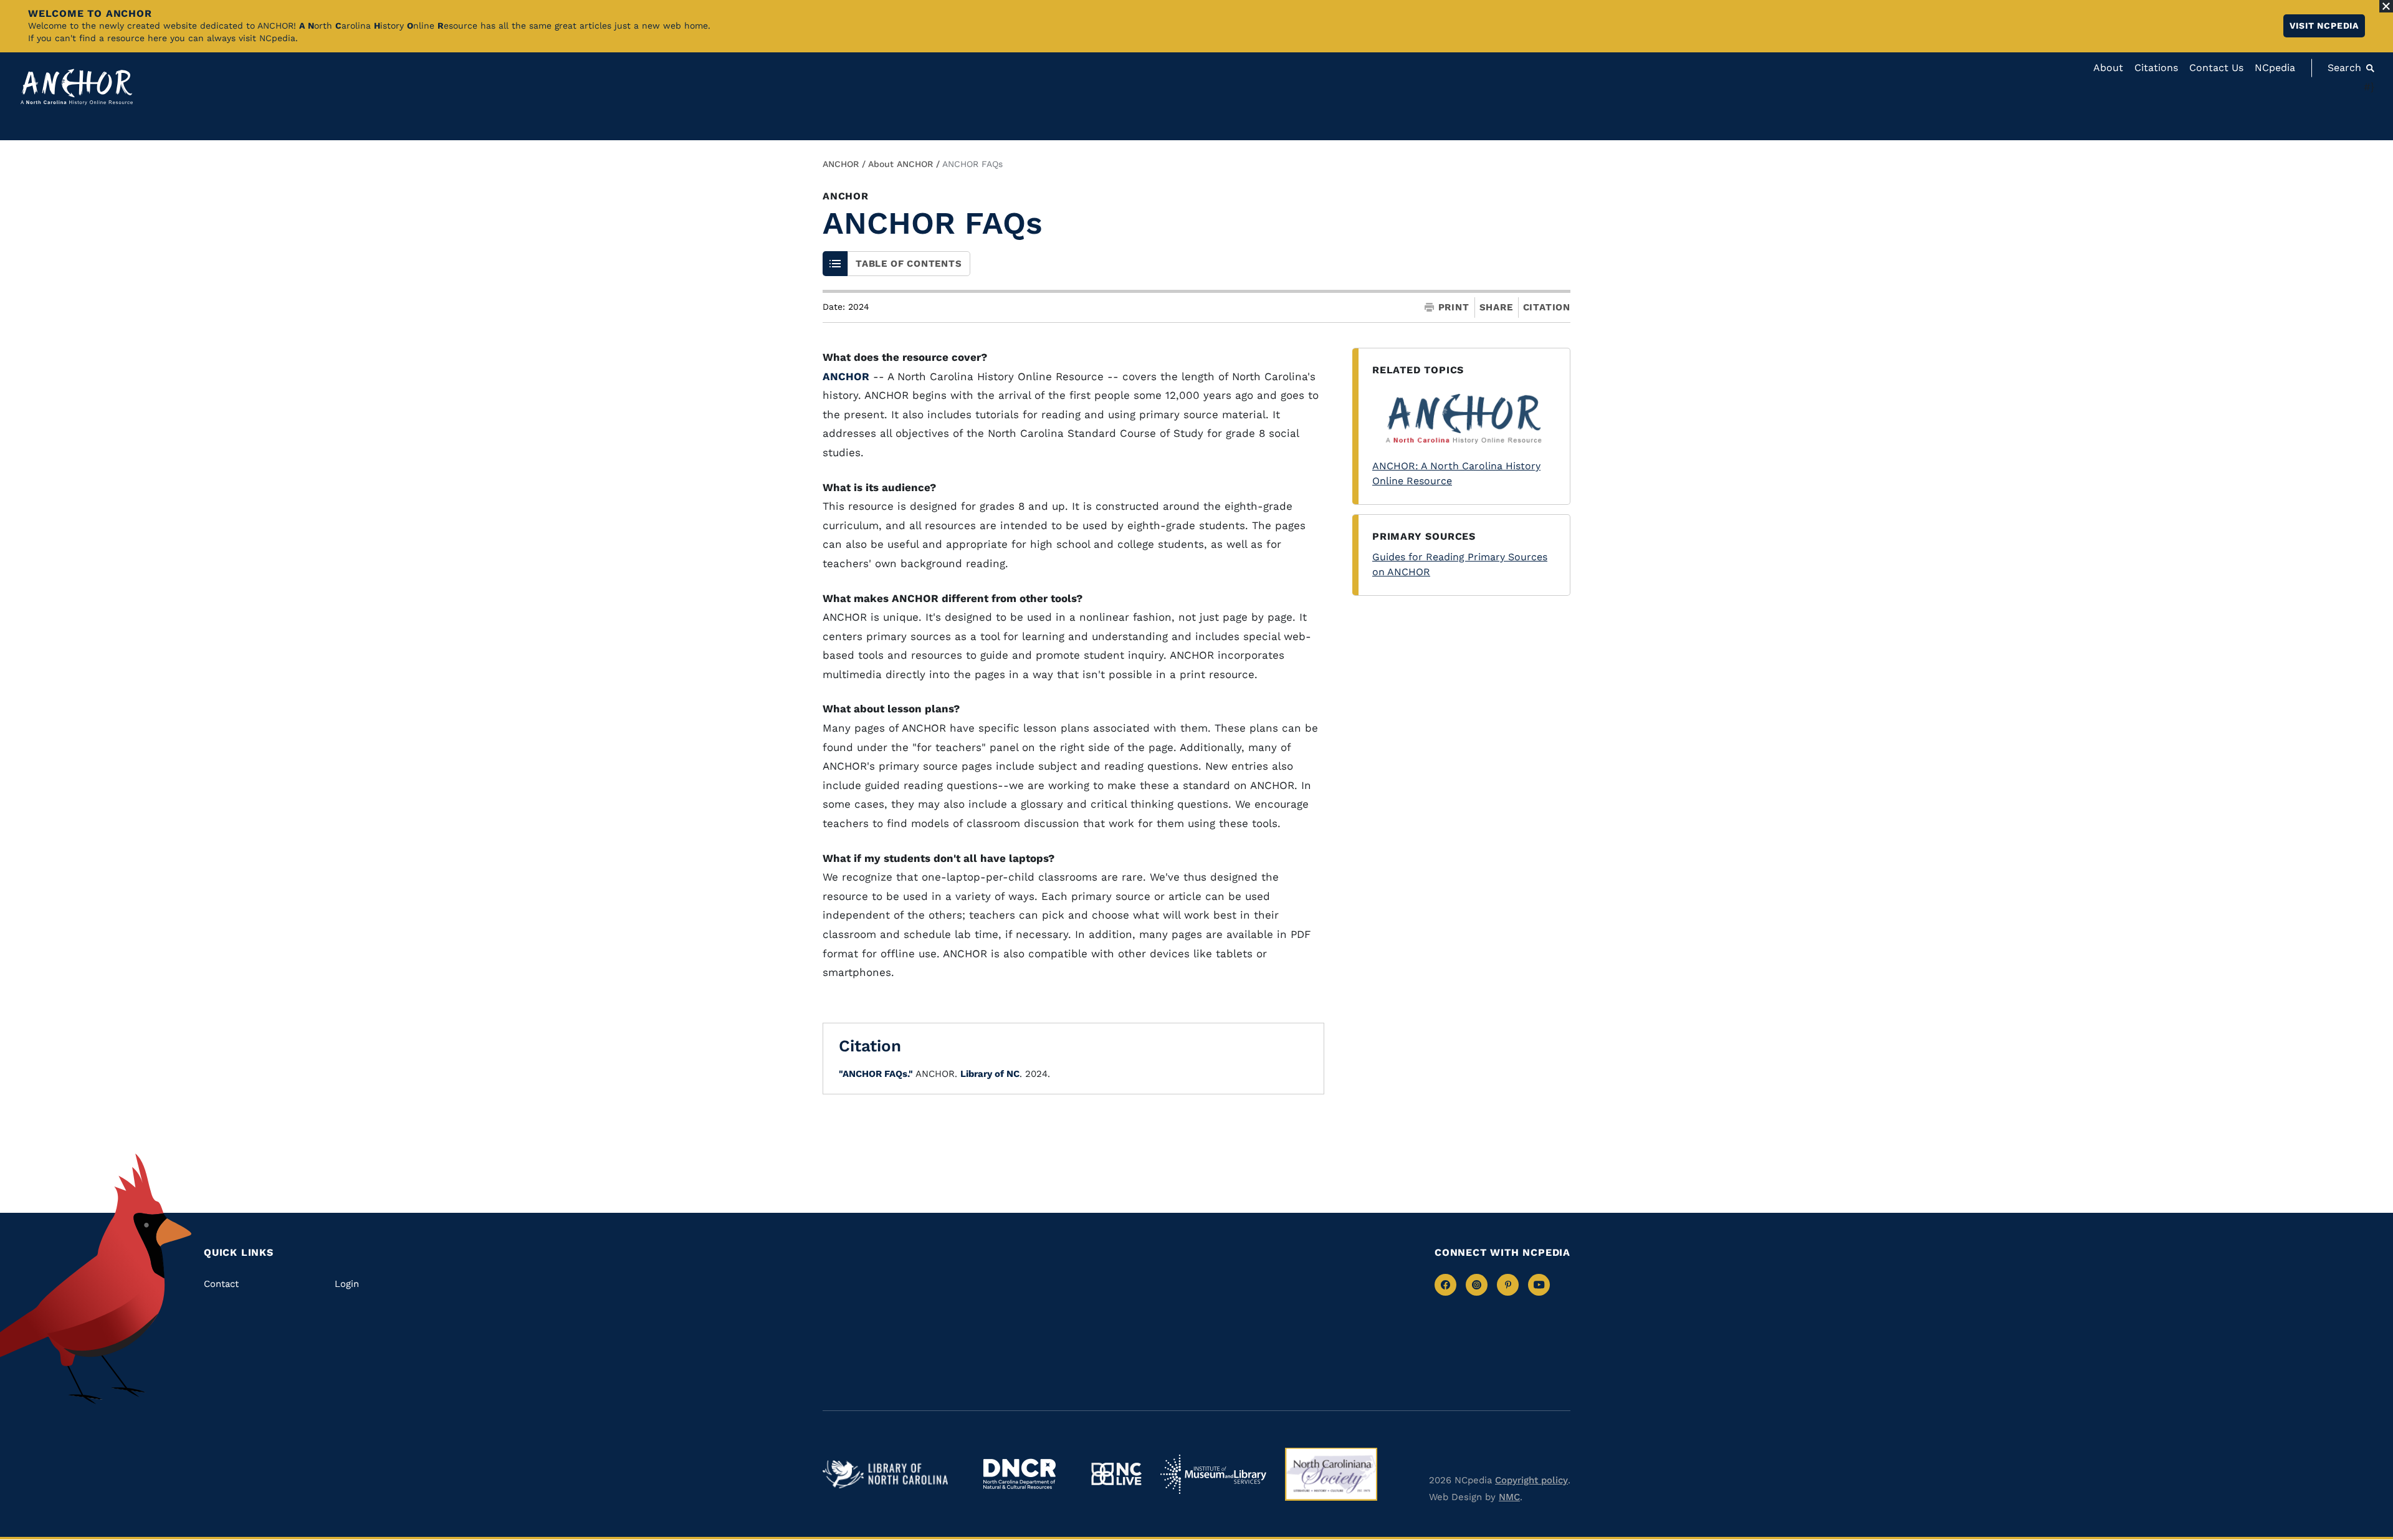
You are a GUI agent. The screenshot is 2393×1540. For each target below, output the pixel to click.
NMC (1509, 1497)
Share (1496, 308)
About (2108, 68)
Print (1454, 308)
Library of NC (990, 1074)
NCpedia (2275, 68)
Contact (221, 1284)
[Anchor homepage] (77, 87)
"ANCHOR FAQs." (876, 1074)
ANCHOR (841, 164)
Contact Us (2216, 68)
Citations (2156, 68)
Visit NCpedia (2324, 26)
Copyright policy (1531, 1480)
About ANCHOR (900, 164)
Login (347, 1284)
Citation (1547, 307)
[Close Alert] (2386, 6)
